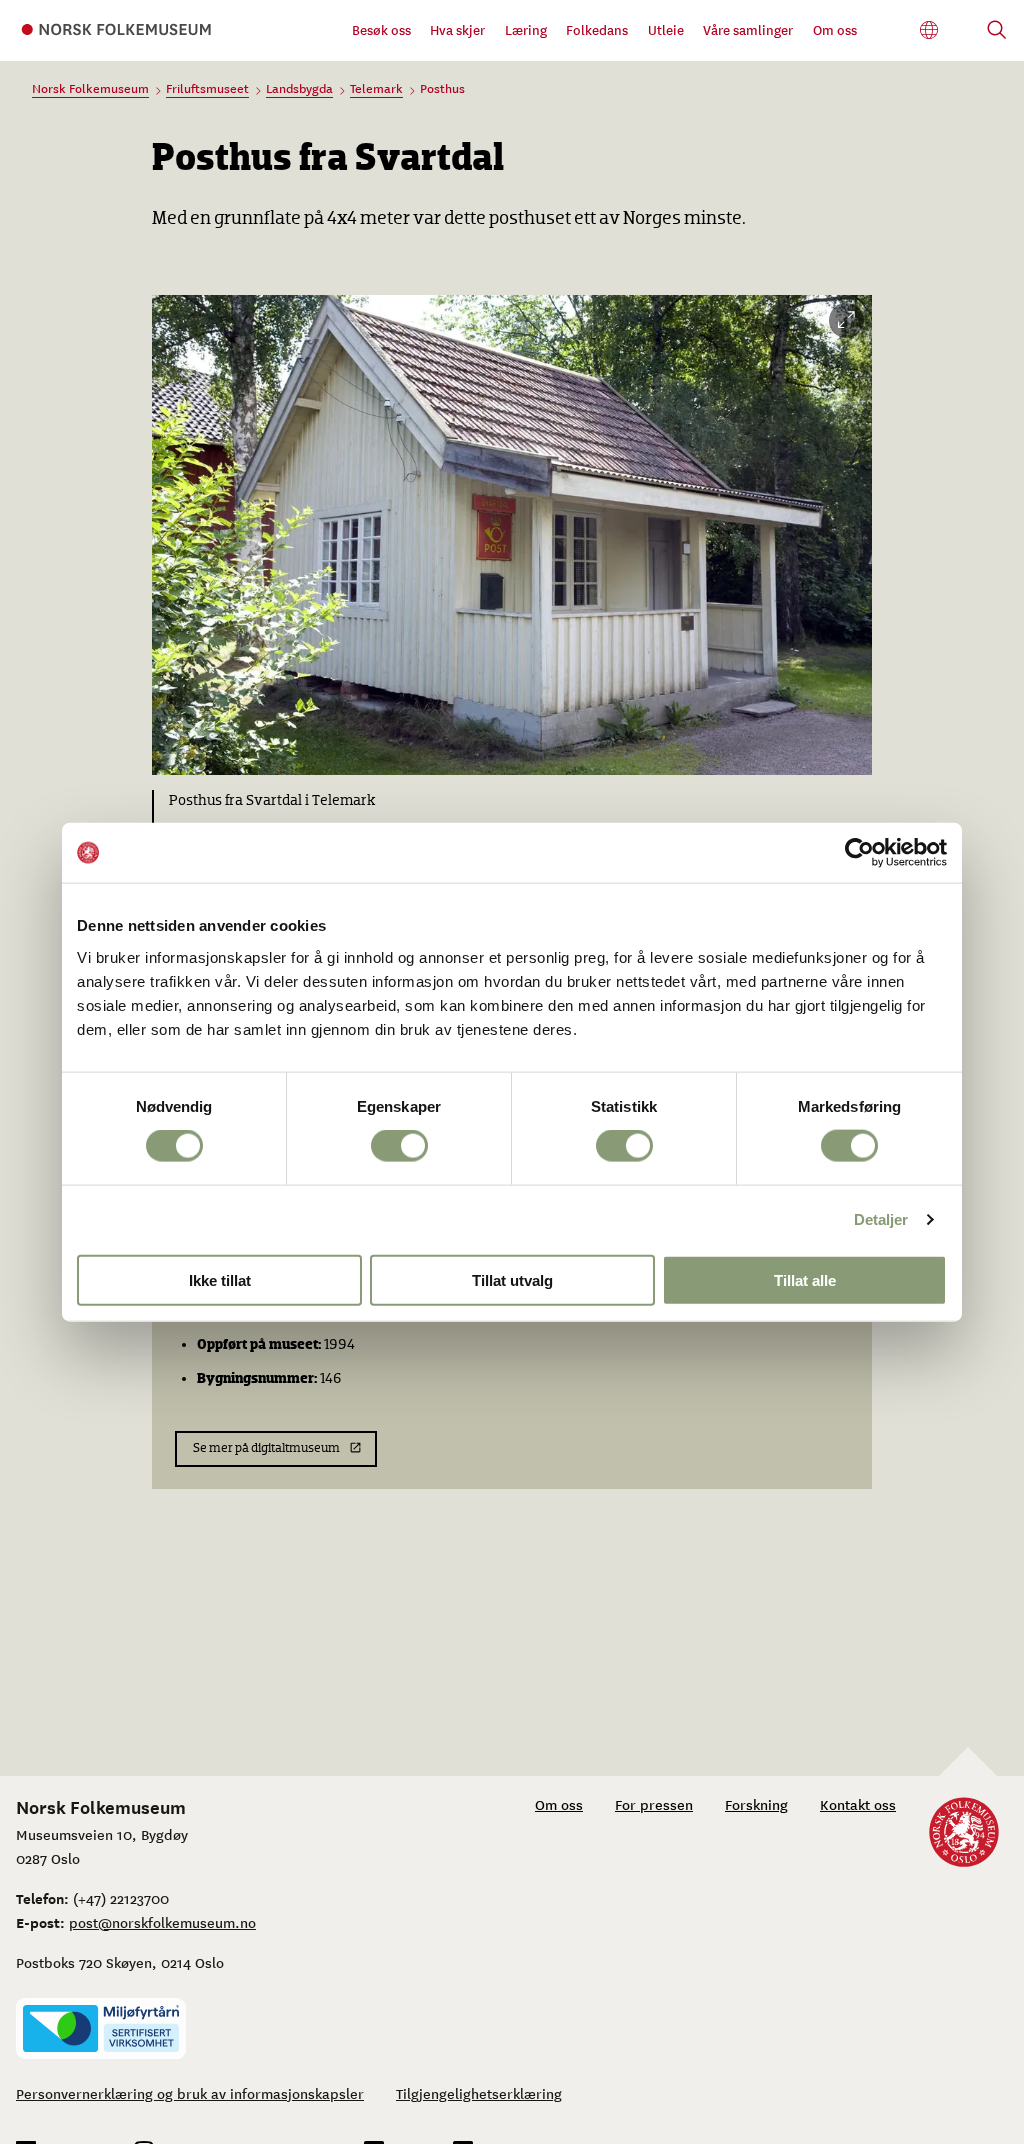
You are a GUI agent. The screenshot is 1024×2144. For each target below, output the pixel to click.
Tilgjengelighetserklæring (479, 2093)
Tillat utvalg (512, 1279)
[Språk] (929, 30)
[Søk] (997, 31)
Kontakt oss (858, 1804)
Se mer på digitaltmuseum (266, 1448)
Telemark (376, 88)
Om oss (835, 29)
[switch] (399, 1146)
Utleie (666, 29)
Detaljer (881, 1219)
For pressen (654, 1804)
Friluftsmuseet (207, 88)
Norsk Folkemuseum (90, 88)
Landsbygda (299, 88)
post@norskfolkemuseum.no (162, 1922)
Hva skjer (457, 29)
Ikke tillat (220, 1279)
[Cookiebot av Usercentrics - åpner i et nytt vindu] (859, 853)
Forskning (756, 1804)
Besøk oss (381, 29)
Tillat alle (805, 1279)
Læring (526, 29)
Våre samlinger (748, 29)
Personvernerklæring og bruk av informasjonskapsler (190, 2093)
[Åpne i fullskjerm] (846, 320)
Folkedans (597, 29)
